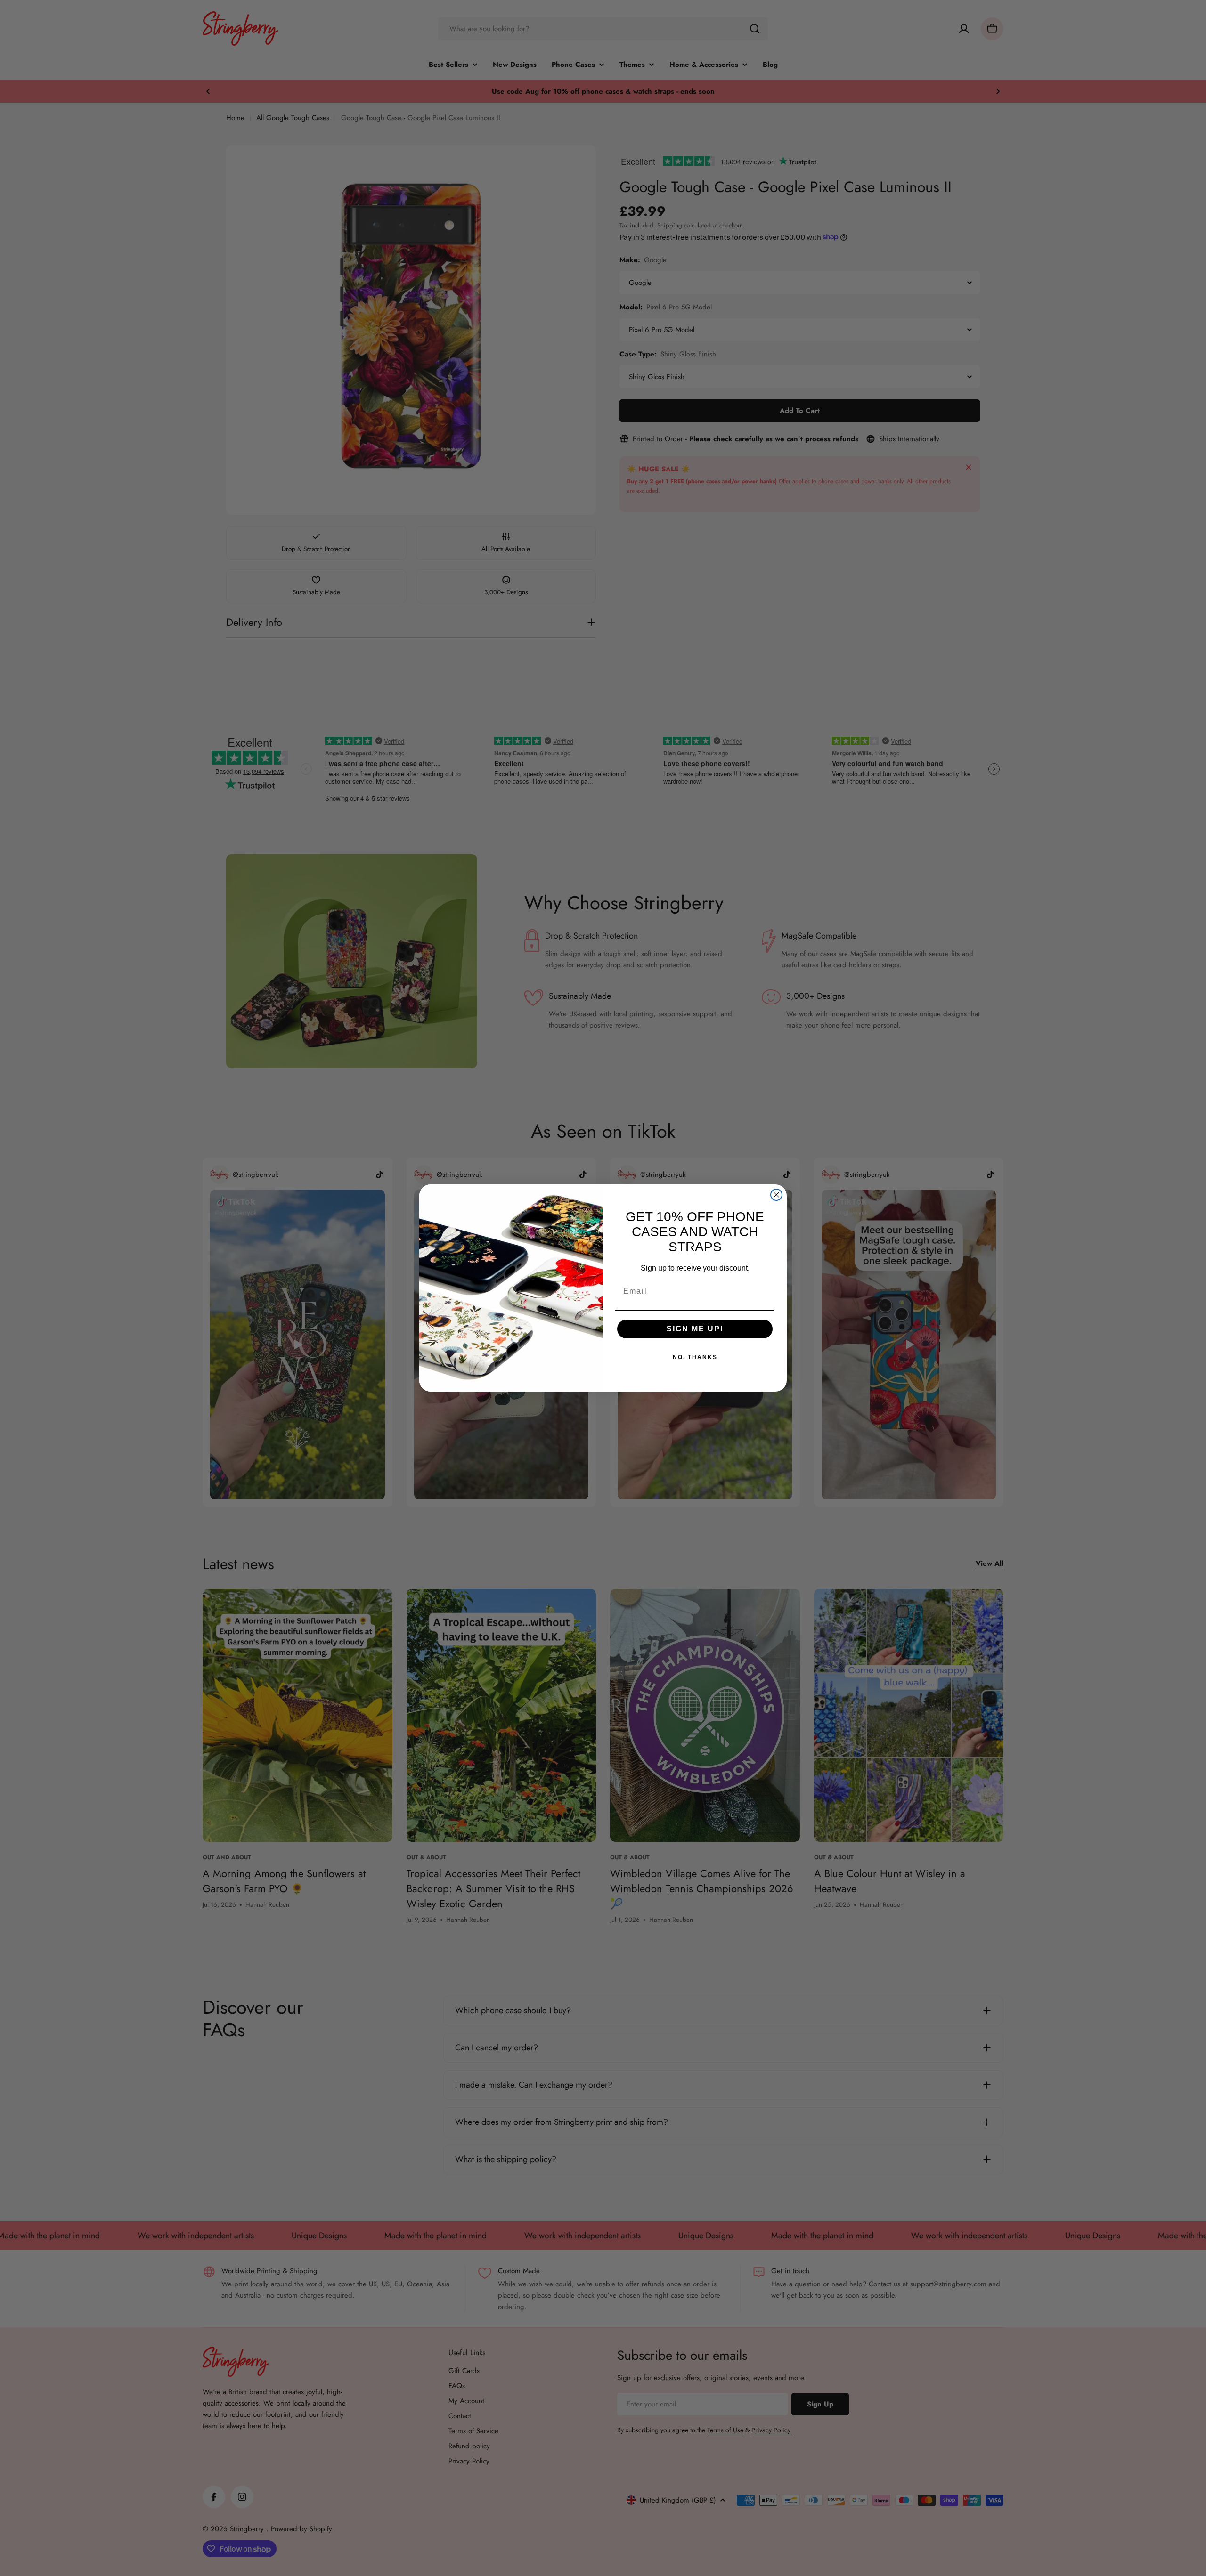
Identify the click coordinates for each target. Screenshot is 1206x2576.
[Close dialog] (776, 1195)
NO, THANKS (695, 1357)
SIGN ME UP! (695, 1329)
